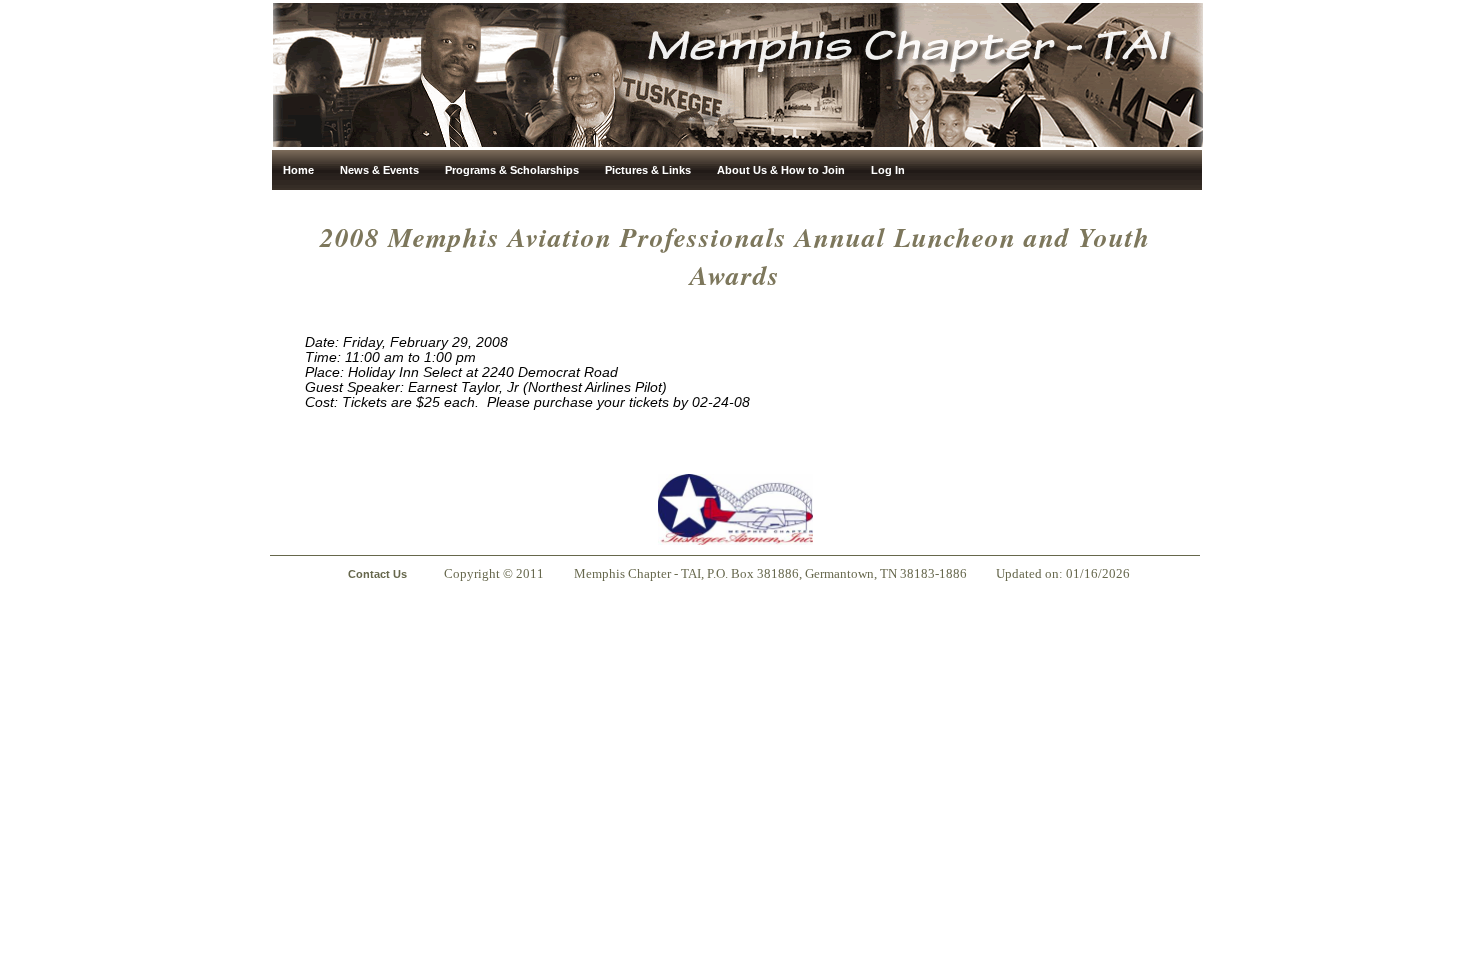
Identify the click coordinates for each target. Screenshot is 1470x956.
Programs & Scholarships (512, 170)
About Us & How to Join (781, 170)
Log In (888, 170)
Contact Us (377, 574)
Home (298, 170)
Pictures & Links (648, 170)
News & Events (379, 170)
